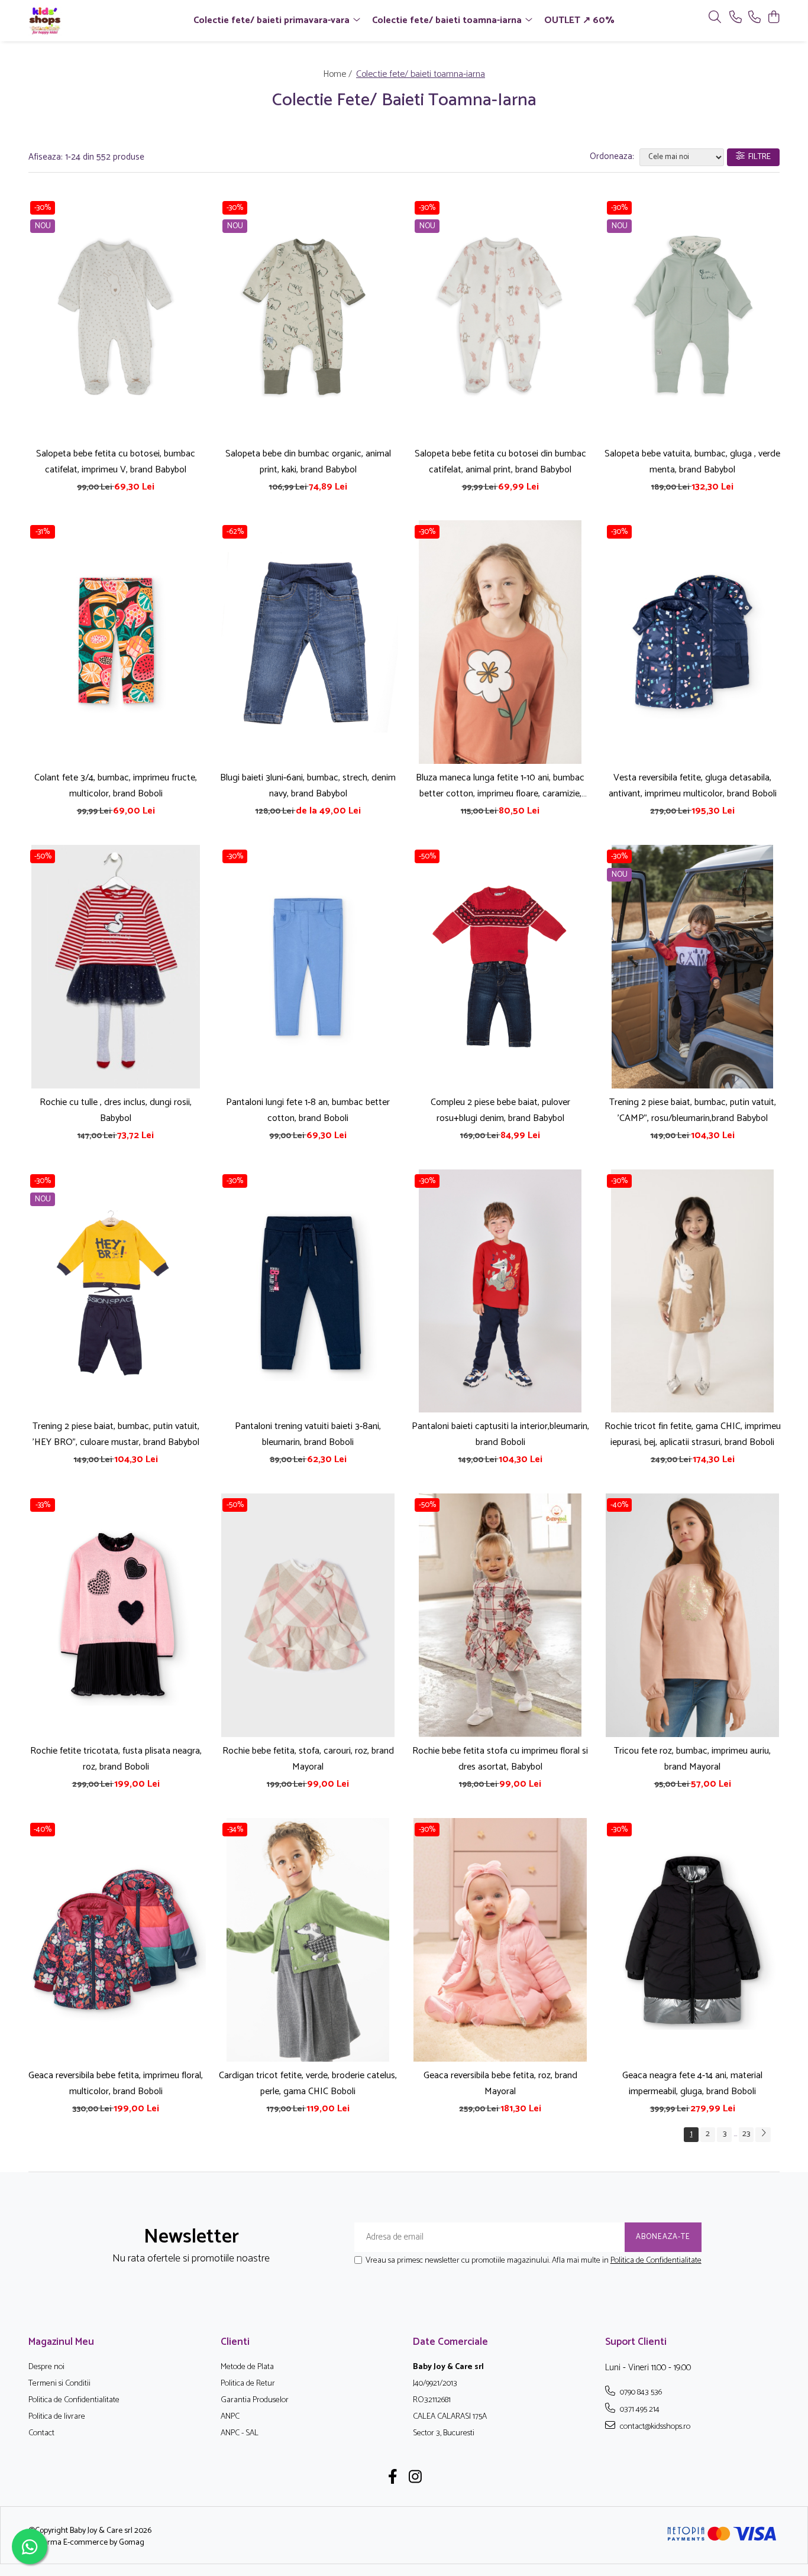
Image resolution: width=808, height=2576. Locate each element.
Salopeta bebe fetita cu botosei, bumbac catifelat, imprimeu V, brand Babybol (116, 462)
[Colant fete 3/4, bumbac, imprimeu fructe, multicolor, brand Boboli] (116, 642)
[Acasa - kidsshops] (96, 21)
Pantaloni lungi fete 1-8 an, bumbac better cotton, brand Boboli (308, 1110)
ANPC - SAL (240, 2434)
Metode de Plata (247, 2367)
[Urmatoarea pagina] (763, 2135)
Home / (339, 74)
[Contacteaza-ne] (736, 18)
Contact (41, 2434)
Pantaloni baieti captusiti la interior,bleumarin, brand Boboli (500, 1434)
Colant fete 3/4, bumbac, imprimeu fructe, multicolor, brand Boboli (116, 786)
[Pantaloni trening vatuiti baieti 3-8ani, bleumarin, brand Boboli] (308, 1291)
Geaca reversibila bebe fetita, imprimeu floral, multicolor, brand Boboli (116, 2084)
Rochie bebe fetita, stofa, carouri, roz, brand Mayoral (308, 1759)
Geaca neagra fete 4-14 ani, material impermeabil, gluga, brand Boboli (692, 2084)
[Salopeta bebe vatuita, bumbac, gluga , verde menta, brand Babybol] (692, 318)
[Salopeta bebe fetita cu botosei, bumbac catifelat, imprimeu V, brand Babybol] (116, 318)
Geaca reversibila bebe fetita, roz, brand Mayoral (500, 2084)
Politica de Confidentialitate (656, 2261)
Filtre (758, 157)
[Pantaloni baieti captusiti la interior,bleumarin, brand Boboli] (500, 1291)
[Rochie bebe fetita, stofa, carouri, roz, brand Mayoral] (308, 1615)
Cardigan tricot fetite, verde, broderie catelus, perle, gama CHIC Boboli (308, 2084)
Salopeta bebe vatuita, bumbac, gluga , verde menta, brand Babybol (692, 462)
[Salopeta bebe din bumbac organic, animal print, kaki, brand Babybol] (308, 318)
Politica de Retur (248, 2384)
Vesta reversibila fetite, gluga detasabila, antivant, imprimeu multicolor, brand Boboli (693, 786)
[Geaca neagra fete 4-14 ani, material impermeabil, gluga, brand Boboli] (692, 1940)
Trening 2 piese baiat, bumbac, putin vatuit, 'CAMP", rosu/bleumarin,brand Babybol (693, 1110)
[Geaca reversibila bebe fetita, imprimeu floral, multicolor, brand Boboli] (116, 1940)
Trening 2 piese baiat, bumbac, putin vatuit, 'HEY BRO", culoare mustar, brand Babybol (116, 1434)
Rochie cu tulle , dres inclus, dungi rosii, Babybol (116, 1110)
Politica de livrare (57, 2417)
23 (746, 2134)
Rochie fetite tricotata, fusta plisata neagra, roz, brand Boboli (116, 1759)
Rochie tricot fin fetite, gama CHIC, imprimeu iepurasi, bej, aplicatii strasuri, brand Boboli (693, 1434)
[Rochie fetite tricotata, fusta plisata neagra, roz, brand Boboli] (116, 1615)
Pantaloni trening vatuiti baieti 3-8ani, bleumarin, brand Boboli (308, 1434)
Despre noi (46, 2367)
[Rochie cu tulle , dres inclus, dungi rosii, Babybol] (116, 967)
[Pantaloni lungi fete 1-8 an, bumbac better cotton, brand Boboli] (308, 967)
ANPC (230, 2417)
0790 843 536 (640, 2392)
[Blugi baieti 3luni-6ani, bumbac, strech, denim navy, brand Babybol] (308, 642)
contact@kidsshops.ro (654, 2426)
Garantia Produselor (255, 2400)
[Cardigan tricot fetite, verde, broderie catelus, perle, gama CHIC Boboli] (308, 1940)
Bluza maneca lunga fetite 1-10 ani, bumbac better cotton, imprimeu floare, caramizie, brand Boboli (500, 786)
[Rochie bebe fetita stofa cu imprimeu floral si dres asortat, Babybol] (500, 1615)
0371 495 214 (639, 2409)
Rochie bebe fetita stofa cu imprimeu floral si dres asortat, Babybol (500, 1759)
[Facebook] (393, 2478)
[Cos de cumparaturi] (773, 18)
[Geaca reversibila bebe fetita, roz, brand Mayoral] (500, 1940)
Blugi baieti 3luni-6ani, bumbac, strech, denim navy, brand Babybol (308, 786)
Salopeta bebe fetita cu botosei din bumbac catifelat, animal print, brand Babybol (500, 462)
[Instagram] (416, 2478)
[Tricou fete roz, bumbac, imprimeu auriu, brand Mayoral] (692, 1615)
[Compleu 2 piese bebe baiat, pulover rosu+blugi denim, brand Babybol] (500, 967)
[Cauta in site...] (715, 18)
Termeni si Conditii (59, 2384)
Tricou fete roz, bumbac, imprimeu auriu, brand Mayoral (692, 1759)
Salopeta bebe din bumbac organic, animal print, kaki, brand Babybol (308, 462)
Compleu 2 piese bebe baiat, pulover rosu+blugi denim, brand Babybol (500, 1110)
